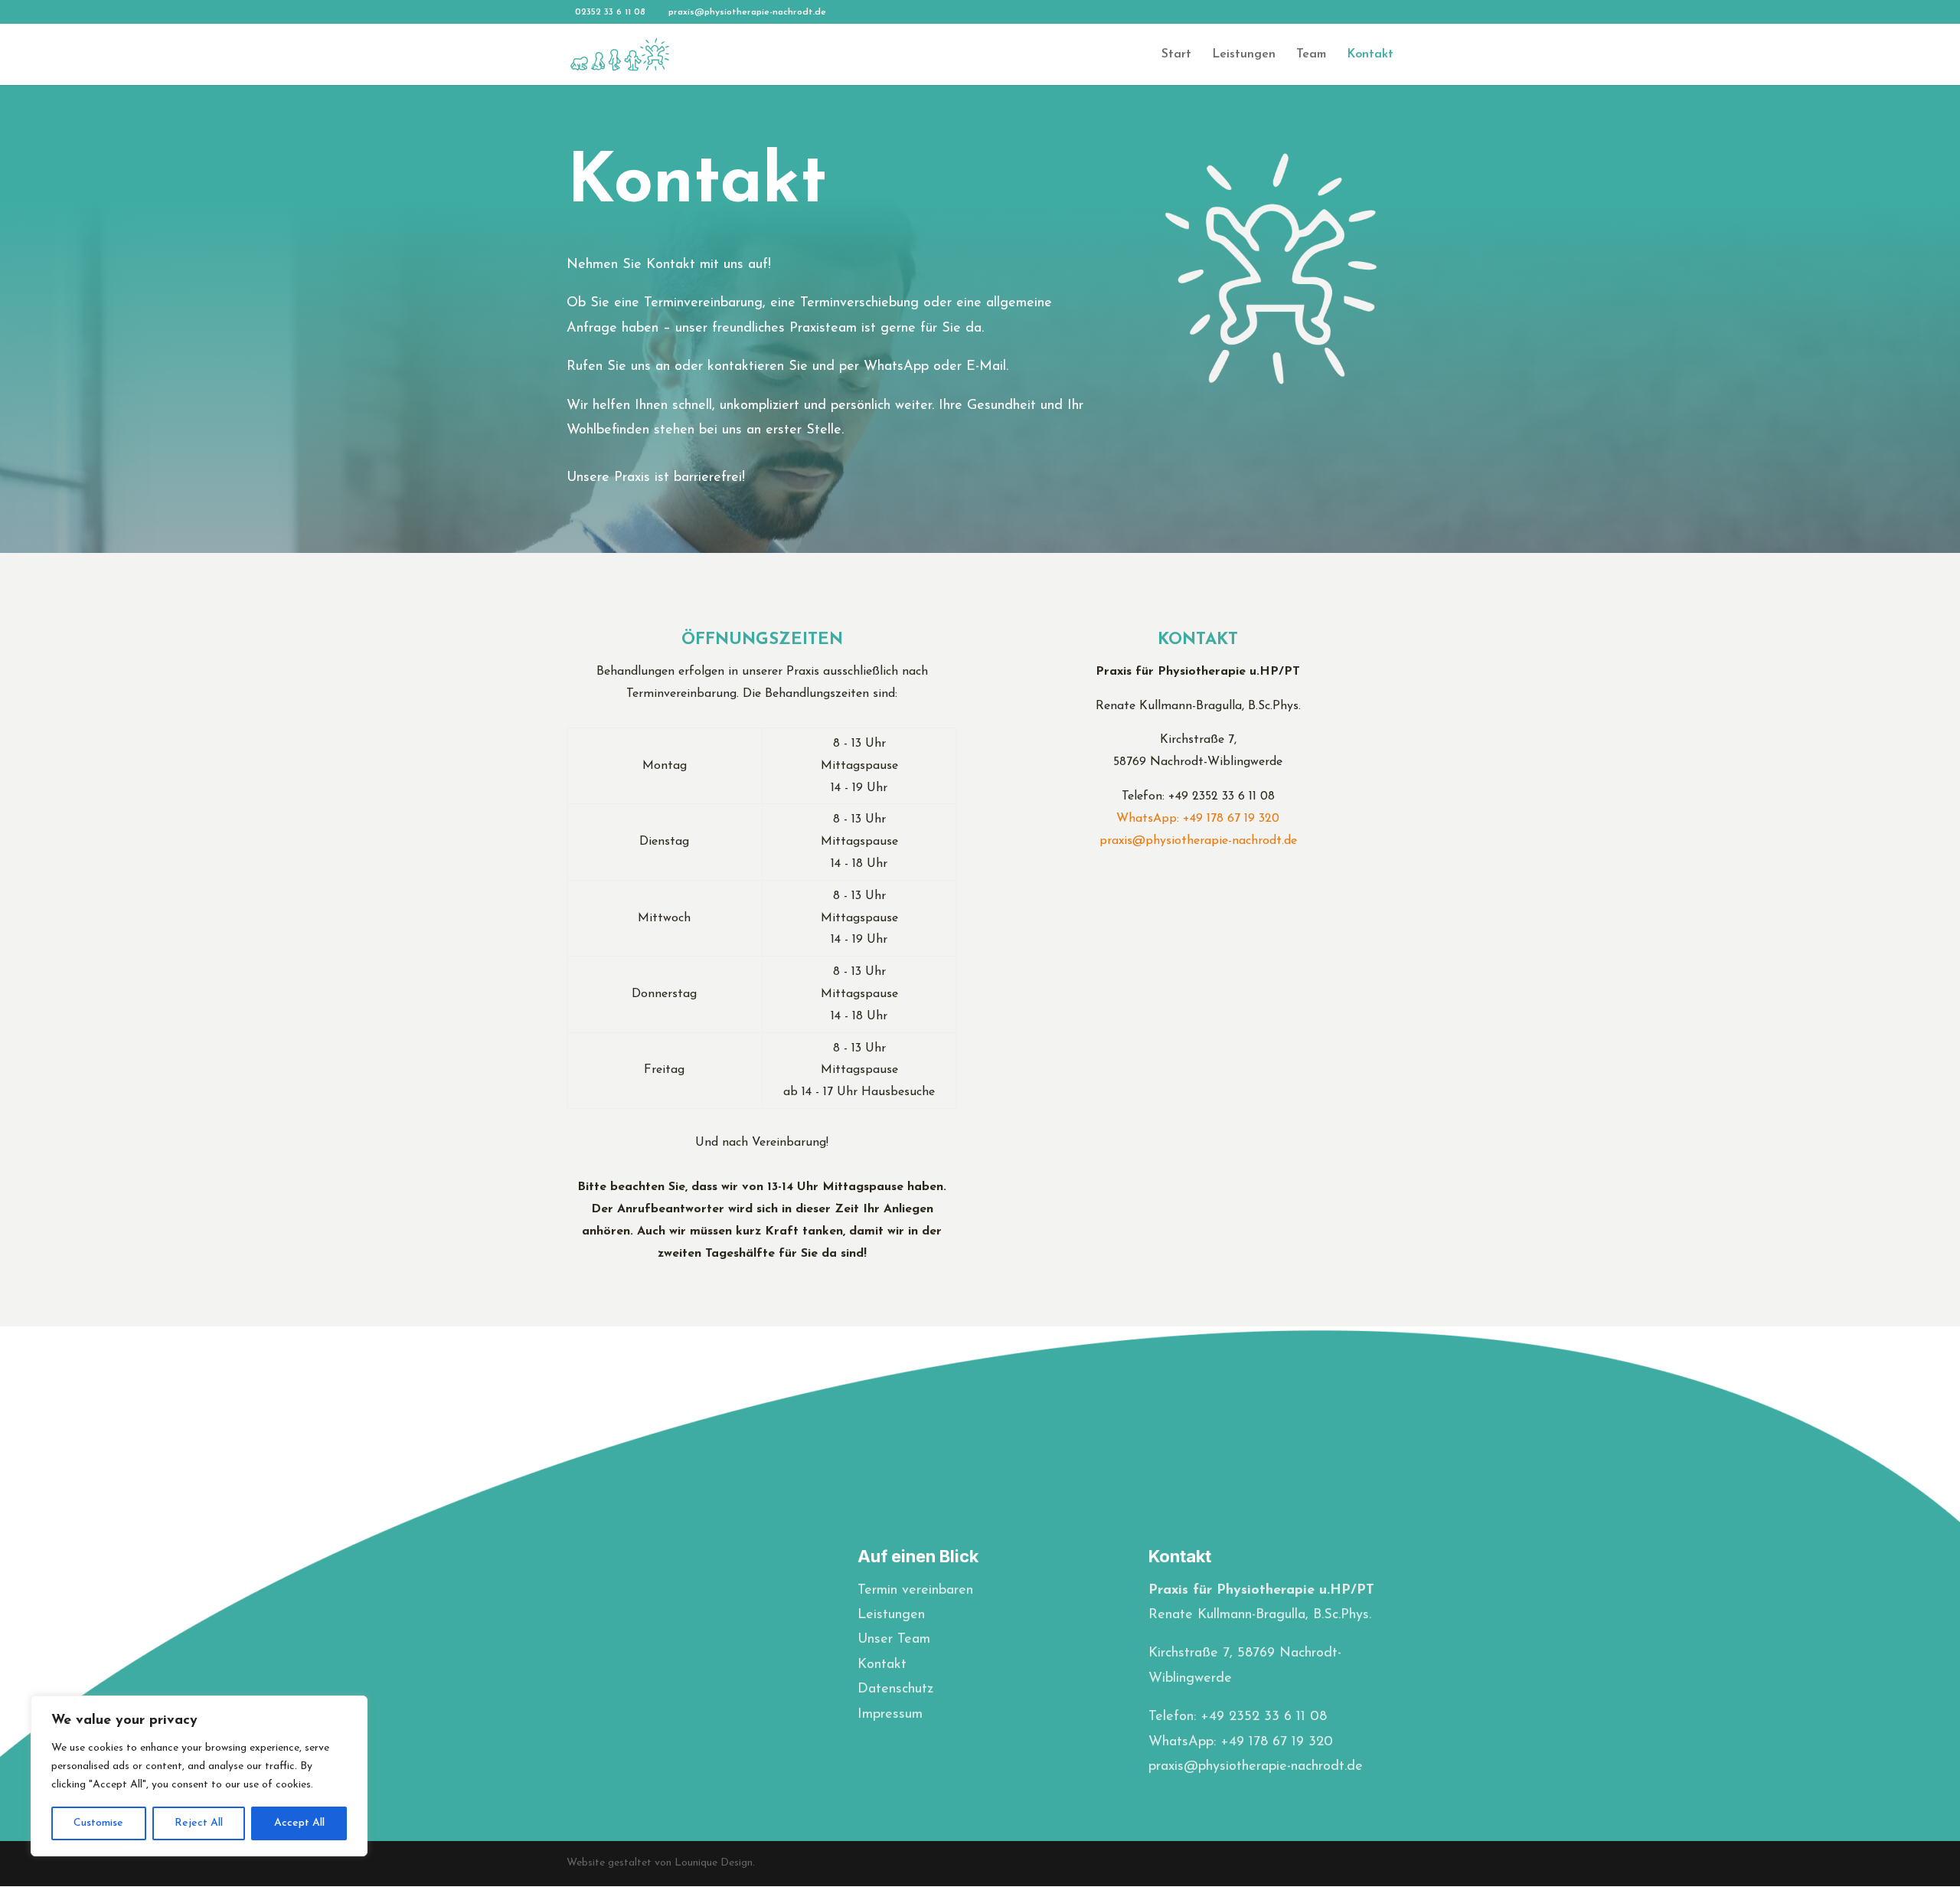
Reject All (199, 1823)
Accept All (299, 1823)
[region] (199, 1776)
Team (1311, 55)
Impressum (890, 1715)
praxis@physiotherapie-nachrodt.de (1198, 841)
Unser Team (894, 1640)
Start (1176, 55)
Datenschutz (895, 1689)
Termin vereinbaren (915, 1591)
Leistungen (1244, 55)
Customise (98, 1823)
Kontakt (1370, 55)
